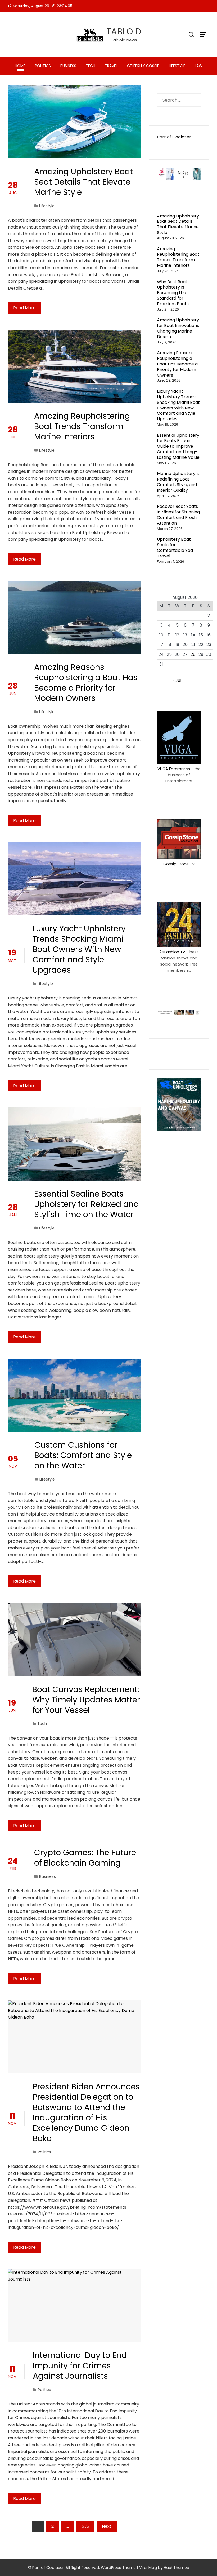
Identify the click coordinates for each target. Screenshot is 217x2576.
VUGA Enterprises (174, 769)
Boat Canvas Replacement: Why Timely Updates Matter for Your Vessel (86, 1700)
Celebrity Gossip (143, 66)
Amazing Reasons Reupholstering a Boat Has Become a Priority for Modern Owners (86, 683)
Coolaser (182, 137)
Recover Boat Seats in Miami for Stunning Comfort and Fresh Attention (178, 515)
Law (199, 66)
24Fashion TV (172, 952)
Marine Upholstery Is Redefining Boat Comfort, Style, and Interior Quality (178, 482)
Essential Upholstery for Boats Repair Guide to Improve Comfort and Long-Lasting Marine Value (178, 446)
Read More (24, 308)
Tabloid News (124, 40)
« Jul (177, 680)
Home (20, 66)
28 (193, 654)
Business (68, 66)
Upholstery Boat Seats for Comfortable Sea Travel (175, 547)
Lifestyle (177, 66)
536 (85, 2526)
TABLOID (124, 31)
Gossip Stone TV (179, 864)
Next (107, 2526)
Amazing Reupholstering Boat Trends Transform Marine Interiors (82, 426)
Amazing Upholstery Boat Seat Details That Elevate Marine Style (83, 182)
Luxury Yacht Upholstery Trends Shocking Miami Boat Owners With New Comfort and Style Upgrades (79, 949)
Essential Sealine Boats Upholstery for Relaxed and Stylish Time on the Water (87, 1204)
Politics (43, 66)
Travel (111, 66)
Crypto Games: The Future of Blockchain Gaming (85, 1858)
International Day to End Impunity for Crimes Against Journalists (80, 2366)
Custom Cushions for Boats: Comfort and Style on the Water (83, 1455)
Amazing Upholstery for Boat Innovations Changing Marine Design (178, 328)
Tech (91, 66)
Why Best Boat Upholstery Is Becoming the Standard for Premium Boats (173, 293)
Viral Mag (148, 2568)
